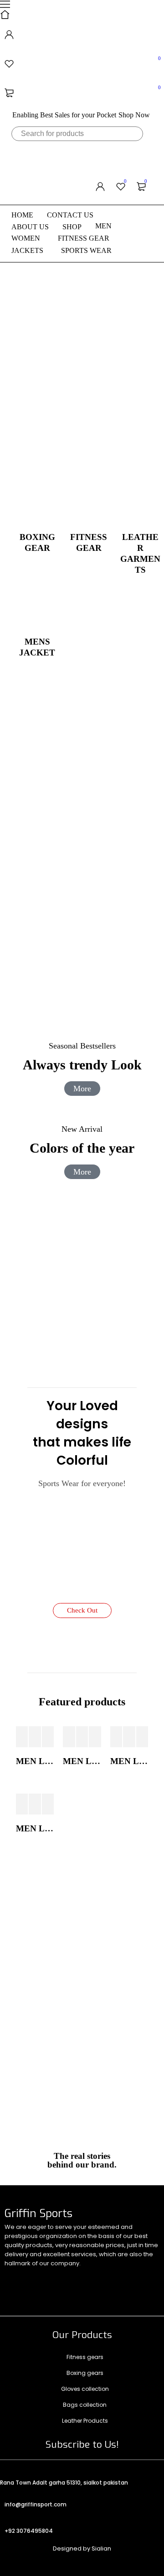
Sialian (101, 2548)
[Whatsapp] (114, 2277)
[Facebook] (49, 2277)
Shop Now (134, 115)
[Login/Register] (82, 35)
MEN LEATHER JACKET (35, 1761)
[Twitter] (16, 2277)
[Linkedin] (82, 2277)
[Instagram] (16, 2302)
